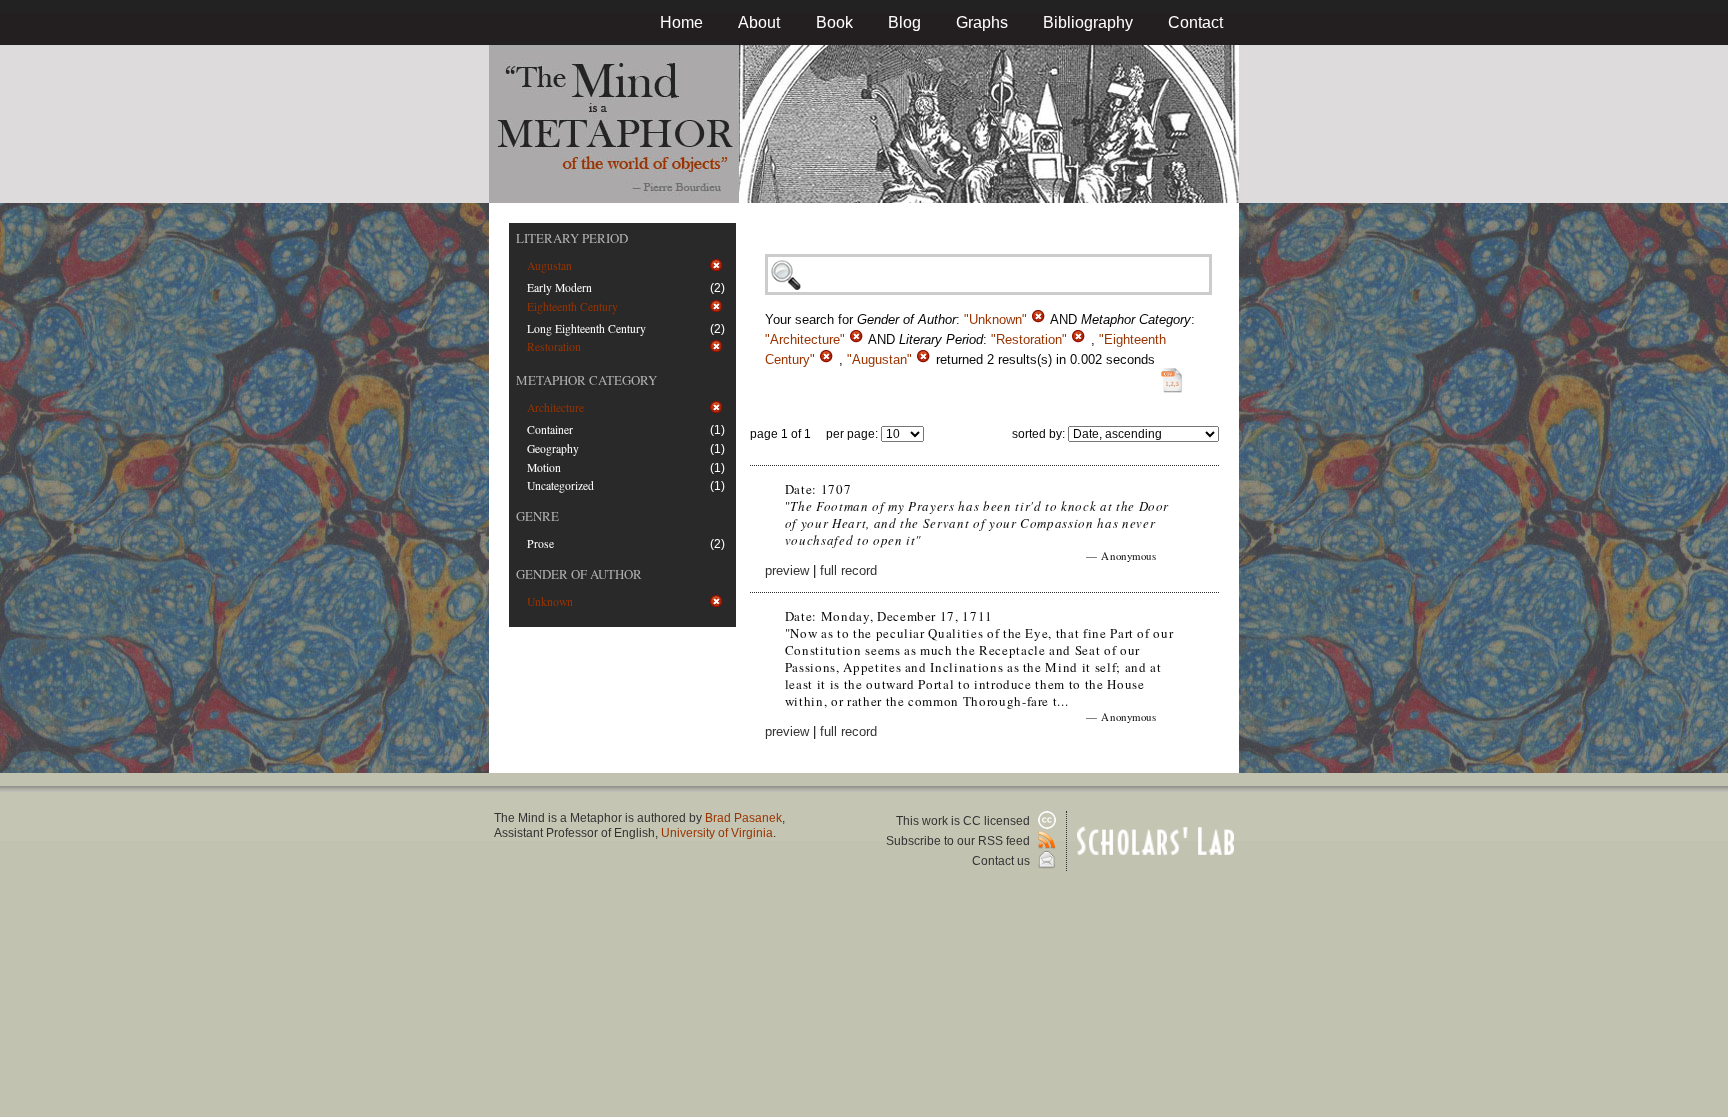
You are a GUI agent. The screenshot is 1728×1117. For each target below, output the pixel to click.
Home (681, 22)
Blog (904, 22)
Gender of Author (579, 574)
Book (834, 22)
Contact (1195, 22)
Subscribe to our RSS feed (959, 841)
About (759, 22)
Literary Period (572, 238)
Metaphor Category (586, 380)
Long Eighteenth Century (586, 328)
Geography (553, 448)
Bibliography (1088, 22)
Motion (544, 467)
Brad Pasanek (743, 818)
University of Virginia (717, 833)
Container (550, 429)
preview (787, 570)
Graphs (982, 22)
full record (848, 570)
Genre (537, 516)
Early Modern (559, 287)
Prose (540, 543)
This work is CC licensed (964, 821)
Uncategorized (560, 485)
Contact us (1002, 861)
